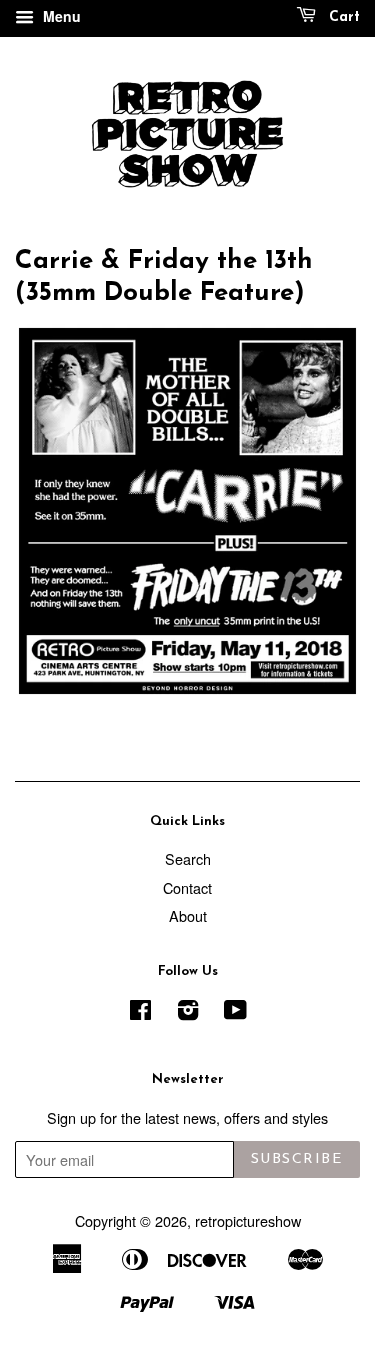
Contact (187, 887)
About (188, 915)
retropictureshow (248, 1220)
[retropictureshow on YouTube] (235, 1012)
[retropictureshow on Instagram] (188, 1012)
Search (188, 858)
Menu (60, 16)
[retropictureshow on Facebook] (140, 1012)
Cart (342, 17)
